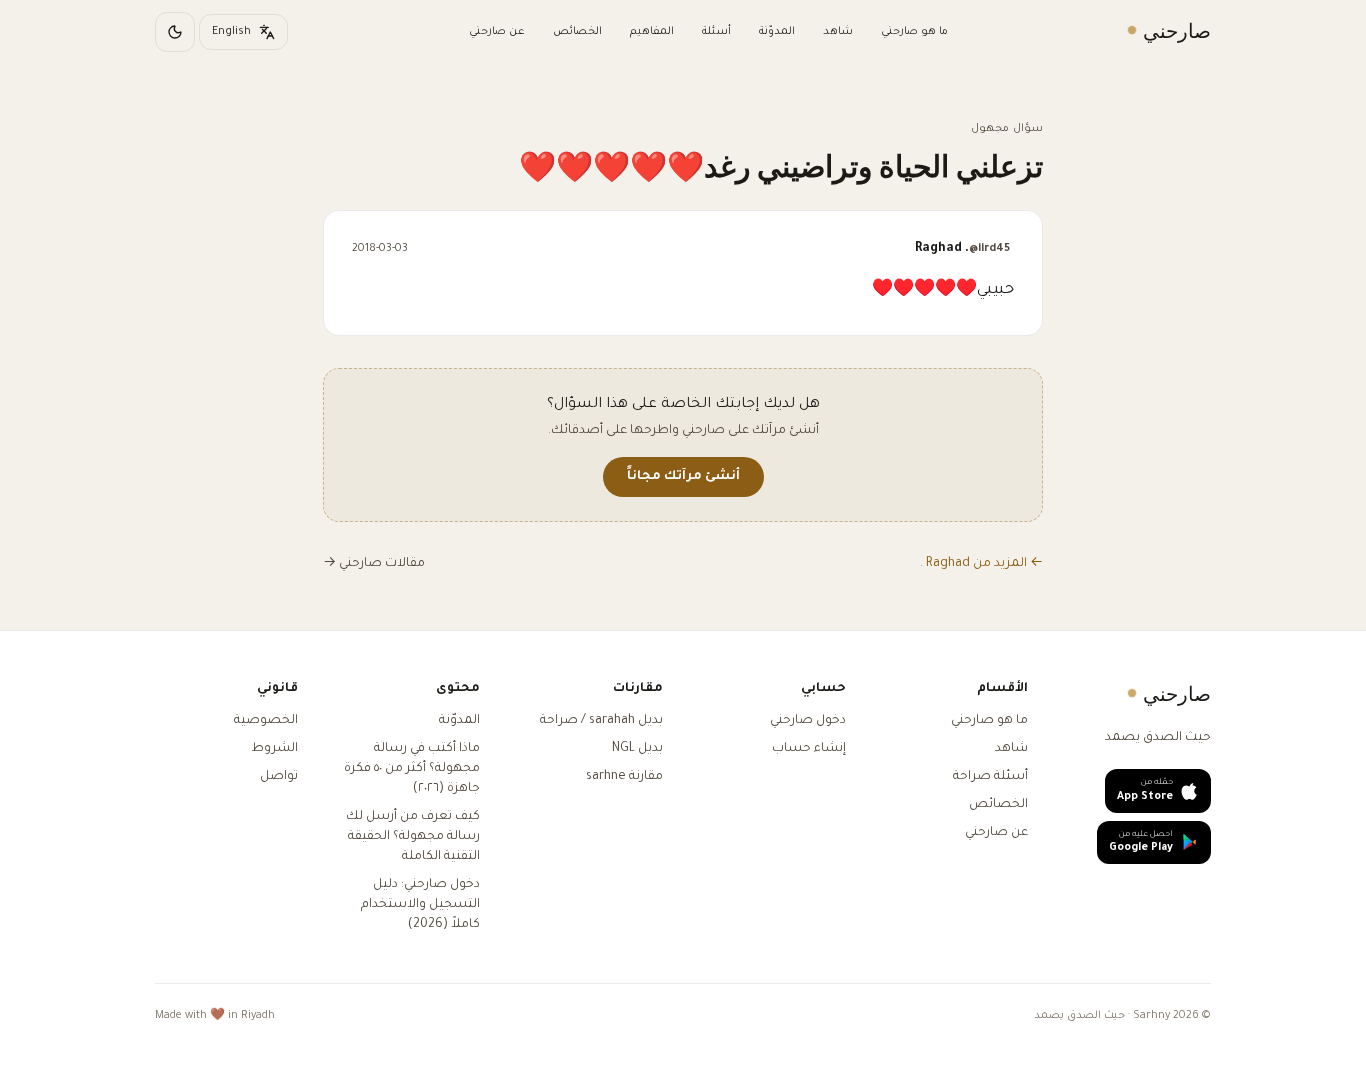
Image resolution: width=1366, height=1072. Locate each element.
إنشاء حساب (809, 749)
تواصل (279, 777)
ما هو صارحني (914, 32)
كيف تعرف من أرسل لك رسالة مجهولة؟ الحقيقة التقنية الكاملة (413, 837)
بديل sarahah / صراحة (601, 721)
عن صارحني (497, 32)
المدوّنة (777, 32)
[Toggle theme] (175, 32)
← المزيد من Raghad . (981, 564)
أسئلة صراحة (990, 777)
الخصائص (577, 32)
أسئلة (716, 32)
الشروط (274, 749)
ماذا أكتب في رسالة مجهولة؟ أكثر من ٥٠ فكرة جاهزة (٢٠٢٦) (412, 769)
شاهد (838, 32)
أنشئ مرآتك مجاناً (683, 477)
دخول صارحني (808, 721)
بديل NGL (637, 749)
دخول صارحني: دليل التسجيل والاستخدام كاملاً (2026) (420, 905)
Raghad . (962, 249)
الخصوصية (266, 721)
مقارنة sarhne (624, 777)
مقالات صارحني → (374, 564)
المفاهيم (652, 32)
